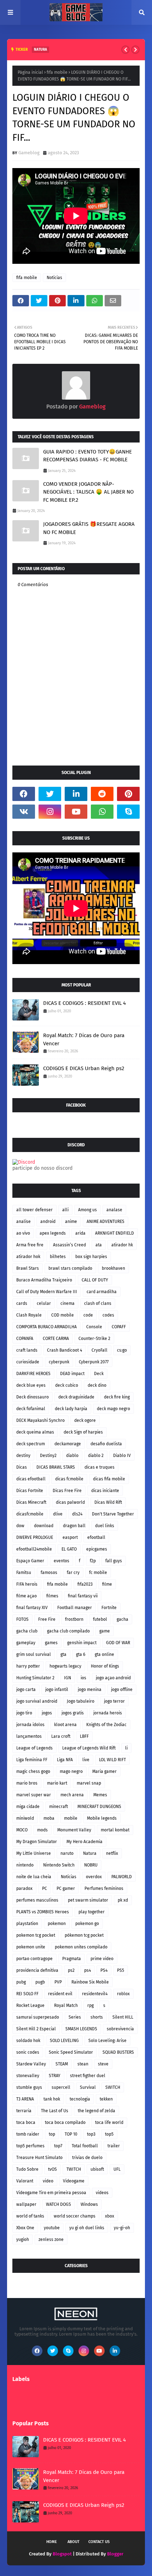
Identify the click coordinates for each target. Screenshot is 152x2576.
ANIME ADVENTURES (106, 1222)
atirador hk (122, 1245)
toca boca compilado (65, 2122)
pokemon (57, 1924)
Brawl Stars (28, 1268)
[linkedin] (76, 794)
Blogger (115, 2554)
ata (99, 1245)
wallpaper (26, 2204)
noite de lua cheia (34, 1877)
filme (107, 1584)
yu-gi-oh (122, 2228)
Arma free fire (30, 1245)
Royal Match (66, 2005)
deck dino (97, 1385)
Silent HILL (123, 2017)
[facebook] (24, 794)
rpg (90, 2005)
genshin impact (82, 1643)
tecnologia (80, 2099)
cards (22, 1303)
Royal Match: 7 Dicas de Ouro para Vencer (84, 1039)
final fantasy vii (83, 1596)
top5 (109, 2134)
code (88, 1315)
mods (42, 1830)
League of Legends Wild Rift (89, 1748)
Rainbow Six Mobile (90, 1982)
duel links (105, 1526)
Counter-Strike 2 (94, 1339)
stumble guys (29, 2087)
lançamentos (29, 1736)
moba (49, 1818)
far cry (73, 1573)
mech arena (72, 1795)
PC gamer (66, 1888)
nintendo (25, 1865)
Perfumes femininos (104, 1888)
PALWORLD (122, 1877)
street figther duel (88, 2076)
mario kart (57, 1783)
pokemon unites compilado (81, 1947)
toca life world (109, 2122)
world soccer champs (75, 2216)
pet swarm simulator (88, 1900)
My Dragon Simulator (37, 1842)
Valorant (25, 2181)
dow (20, 1526)
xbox (110, 2216)
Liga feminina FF (32, 1760)
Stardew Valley (31, 2064)
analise (24, 1222)
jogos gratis (73, 1713)
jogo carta (26, 1690)
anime (71, 1222)
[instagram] (50, 812)
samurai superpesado (38, 2017)
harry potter (28, 1666)
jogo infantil (57, 1690)
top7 (58, 2146)
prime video (102, 1959)
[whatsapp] (102, 812)
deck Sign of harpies (83, 1432)
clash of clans (98, 1303)
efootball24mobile (34, 1549)
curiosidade (28, 1362)
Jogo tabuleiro (81, 1701)
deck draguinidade (76, 1397)
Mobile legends (102, 1818)
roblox (123, 1994)
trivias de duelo (87, 2158)
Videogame (74, 2181)
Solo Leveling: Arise (107, 2041)
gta (63, 1654)
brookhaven (113, 1268)
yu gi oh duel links (87, 2228)
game (105, 1631)
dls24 (77, 1514)
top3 (91, 2134)
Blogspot (62, 2554)
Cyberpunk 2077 (94, 1362)
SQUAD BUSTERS (118, 2052)
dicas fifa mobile (109, 1479)
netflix (112, 1853)
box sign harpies (91, 1257)
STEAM (62, 2064)
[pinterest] (128, 794)
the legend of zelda (97, 2111)
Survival (88, 2087)
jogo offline (122, 1690)
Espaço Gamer (30, 1561)
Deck (99, 1374)
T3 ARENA (25, 2099)
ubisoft (97, 2169)
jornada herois (108, 1713)
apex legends (53, 1233)
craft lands (27, 1350)
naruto (67, 1853)
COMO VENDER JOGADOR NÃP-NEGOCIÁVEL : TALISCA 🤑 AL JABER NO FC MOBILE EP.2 (88, 492)
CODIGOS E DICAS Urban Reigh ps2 (84, 1068)
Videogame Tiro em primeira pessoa (51, 2193)
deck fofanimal (31, 1409)
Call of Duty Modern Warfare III (47, 1292)
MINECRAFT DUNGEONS (99, 1807)
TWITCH (74, 2169)
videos (102, 2193)
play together (92, 1912)
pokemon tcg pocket (36, 1935)
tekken (106, 2099)
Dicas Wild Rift (108, 1502)
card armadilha (102, 1292)
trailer (114, 2146)
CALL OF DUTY (95, 1280)
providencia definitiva (37, 1970)
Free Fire (47, 1619)
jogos (47, 1713)
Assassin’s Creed (69, 1245)
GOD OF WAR (118, 1643)
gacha (122, 1619)
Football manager (75, 1608)
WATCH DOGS (59, 2204)
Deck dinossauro (33, 1397)
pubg (21, 1982)
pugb (40, 1982)
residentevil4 (95, 1994)
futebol (100, 1619)
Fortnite (109, 1608)
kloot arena (65, 1725)
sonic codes (28, 2052)
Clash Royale (29, 1315)
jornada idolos (30, 1725)
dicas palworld (70, 1502)
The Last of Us (55, 2111)
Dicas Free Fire (67, 1491)
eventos (62, 1561)
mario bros (27, 1783)
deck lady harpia (71, 1409)
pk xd (123, 1900)
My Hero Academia (84, 1842)
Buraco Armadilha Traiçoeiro (44, 1280)
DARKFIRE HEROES (33, 1374)
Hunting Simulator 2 (35, 1678)
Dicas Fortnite (30, 1491)
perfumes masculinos (37, 1900)
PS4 (104, 1970)
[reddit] (102, 794)
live (86, 1760)
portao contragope (34, 1959)
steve (103, 2064)
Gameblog (29, 153)
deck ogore (85, 1420)
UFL (117, 2169)
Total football (85, 2146)
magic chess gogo (33, 1771)
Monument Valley (74, 1830)
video (48, 2181)
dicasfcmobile (30, 1514)
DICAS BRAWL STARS (56, 1467)
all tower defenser (34, 1210)
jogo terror (114, 1701)
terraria (24, 2111)
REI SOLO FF (27, 1994)
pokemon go (87, 1924)
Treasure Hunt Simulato (39, 2158)
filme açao (27, 1596)
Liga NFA (65, 1760)
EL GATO (69, 1549)
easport (70, 1537)
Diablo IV (122, 1456)
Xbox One (25, 2228)
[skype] (128, 812)
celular (44, 1303)
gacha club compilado (68, 1631)
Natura (90, 1853)
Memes (100, 1795)
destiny (23, 1456)
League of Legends (34, 1748)
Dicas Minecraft (31, 1502)
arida (80, 1233)
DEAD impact (72, 1374)
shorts (97, 2017)
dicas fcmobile (69, 1479)
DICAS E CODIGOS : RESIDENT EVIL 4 (84, 1003)
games (51, 1643)
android (48, 1222)
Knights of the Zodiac (106, 1725)
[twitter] (50, 794)
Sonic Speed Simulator (71, 2052)
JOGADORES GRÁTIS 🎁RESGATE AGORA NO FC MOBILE (89, 528)
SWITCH (113, 2087)
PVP (58, 1982)
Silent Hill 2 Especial (36, 2029)
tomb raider (28, 2134)
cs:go (122, 1350)
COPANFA (25, 1339)
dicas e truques (100, 1467)
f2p (93, 1561)
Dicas (22, 1467)
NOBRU (91, 1865)
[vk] (24, 812)
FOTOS (22, 1619)
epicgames (97, 1549)
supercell (61, 2087)
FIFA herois (27, 1584)
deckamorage (68, 1444)
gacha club (27, 1631)
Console (94, 1327)
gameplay (26, 1643)
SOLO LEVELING (64, 2041)
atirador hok (28, 1257)
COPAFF (119, 1327)
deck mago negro (113, 1409)
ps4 (87, 1970)
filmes (52, 1596)
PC (45, 1888)
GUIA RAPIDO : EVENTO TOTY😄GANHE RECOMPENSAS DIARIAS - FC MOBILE (87, 456)
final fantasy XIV (32, 1608)
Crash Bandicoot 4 (65, 1350)
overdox (94, 1877)
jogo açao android (113, 1678)
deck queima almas (35, 1432)
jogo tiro (24, 1713)
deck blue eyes (31, 1385)
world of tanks (30, 2216)
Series (75, 2017)
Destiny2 (48, 1456)
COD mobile (63, 1315)
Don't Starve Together (113, 1514)
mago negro (71, 1771)
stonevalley (28, 2076)
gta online (104, 1654)
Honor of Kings (105, 1666)
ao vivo (23, 1233)
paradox (24, 1888)
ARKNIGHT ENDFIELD (115, 1233)
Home (52, 2542)
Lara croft (61, 1736)
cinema (68, 1303)
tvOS (52, 2169)
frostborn (74, 1619)
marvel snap (89, 1783)
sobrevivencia (120, 2029)
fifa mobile (57, 72)
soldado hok (28, 2041)
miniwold (25, 1818)
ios (83, 1678)
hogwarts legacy (65, 1666)
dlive (58, 1514)
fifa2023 (85, 1584)
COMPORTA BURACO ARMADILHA (46, 1327)
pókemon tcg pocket (84, 1935)
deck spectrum (31, 1444)
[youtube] (76, 812)
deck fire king (117, 1397)
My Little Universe (34, 1853)
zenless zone (51, 2240)
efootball (96, 1537)
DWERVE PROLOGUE (35, 1537)
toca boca (26, 2122)
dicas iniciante (105, 1491)
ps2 (71, 1970)
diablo (72, 1456)
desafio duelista (106, 1444)
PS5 (121, 1970)
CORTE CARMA (56, 1339)
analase (114, 1210)
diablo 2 (96, 1456)
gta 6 (81, 1654)
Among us (87, 1210)
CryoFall (100, 1350)
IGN (68, 1678)
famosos (49, 1573)
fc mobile (98, 1573)
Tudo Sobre (27, 2169)
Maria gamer (104, 1771)
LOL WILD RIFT (112, 1760)
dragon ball (74, 1526)
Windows (89, 2204)
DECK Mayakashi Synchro (40, 1420)
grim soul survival (34, 1654)
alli (65, 1210)
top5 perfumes (30, 2146)
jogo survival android (37, 1701)
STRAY (55, 2076)
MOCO (22, 1830)
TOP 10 (71, 2134)
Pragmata (72, 1959)
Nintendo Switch (59, 1865)
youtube (52, 2228)
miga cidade (28, 1807)
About (74, 2542)
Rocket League (30, 2005)
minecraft (59, 1807)
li (126, 1748)
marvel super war (34, 1795)
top (52, 2134)
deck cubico (67, 1385)
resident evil (60, 1994)
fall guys (114, 1561)
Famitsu (24, 1573)
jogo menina (90, 1690)
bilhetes (58, 1257)
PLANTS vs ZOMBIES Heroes (43, 1912)
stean (83, 2064)
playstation (27, 1924)
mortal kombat (115, 1830)
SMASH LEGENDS (81, 2029)
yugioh (23, 2240)
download (44, 1526)
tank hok (52, 2099)
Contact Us (99, 2542)
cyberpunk (59, 1362)
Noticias (54, 278)
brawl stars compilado (70, 1268)
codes (108, 1315)
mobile (71, 1818)
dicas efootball (31, 1479)
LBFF (84, 1736)
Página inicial (30, 72)
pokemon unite (31, 1947)
